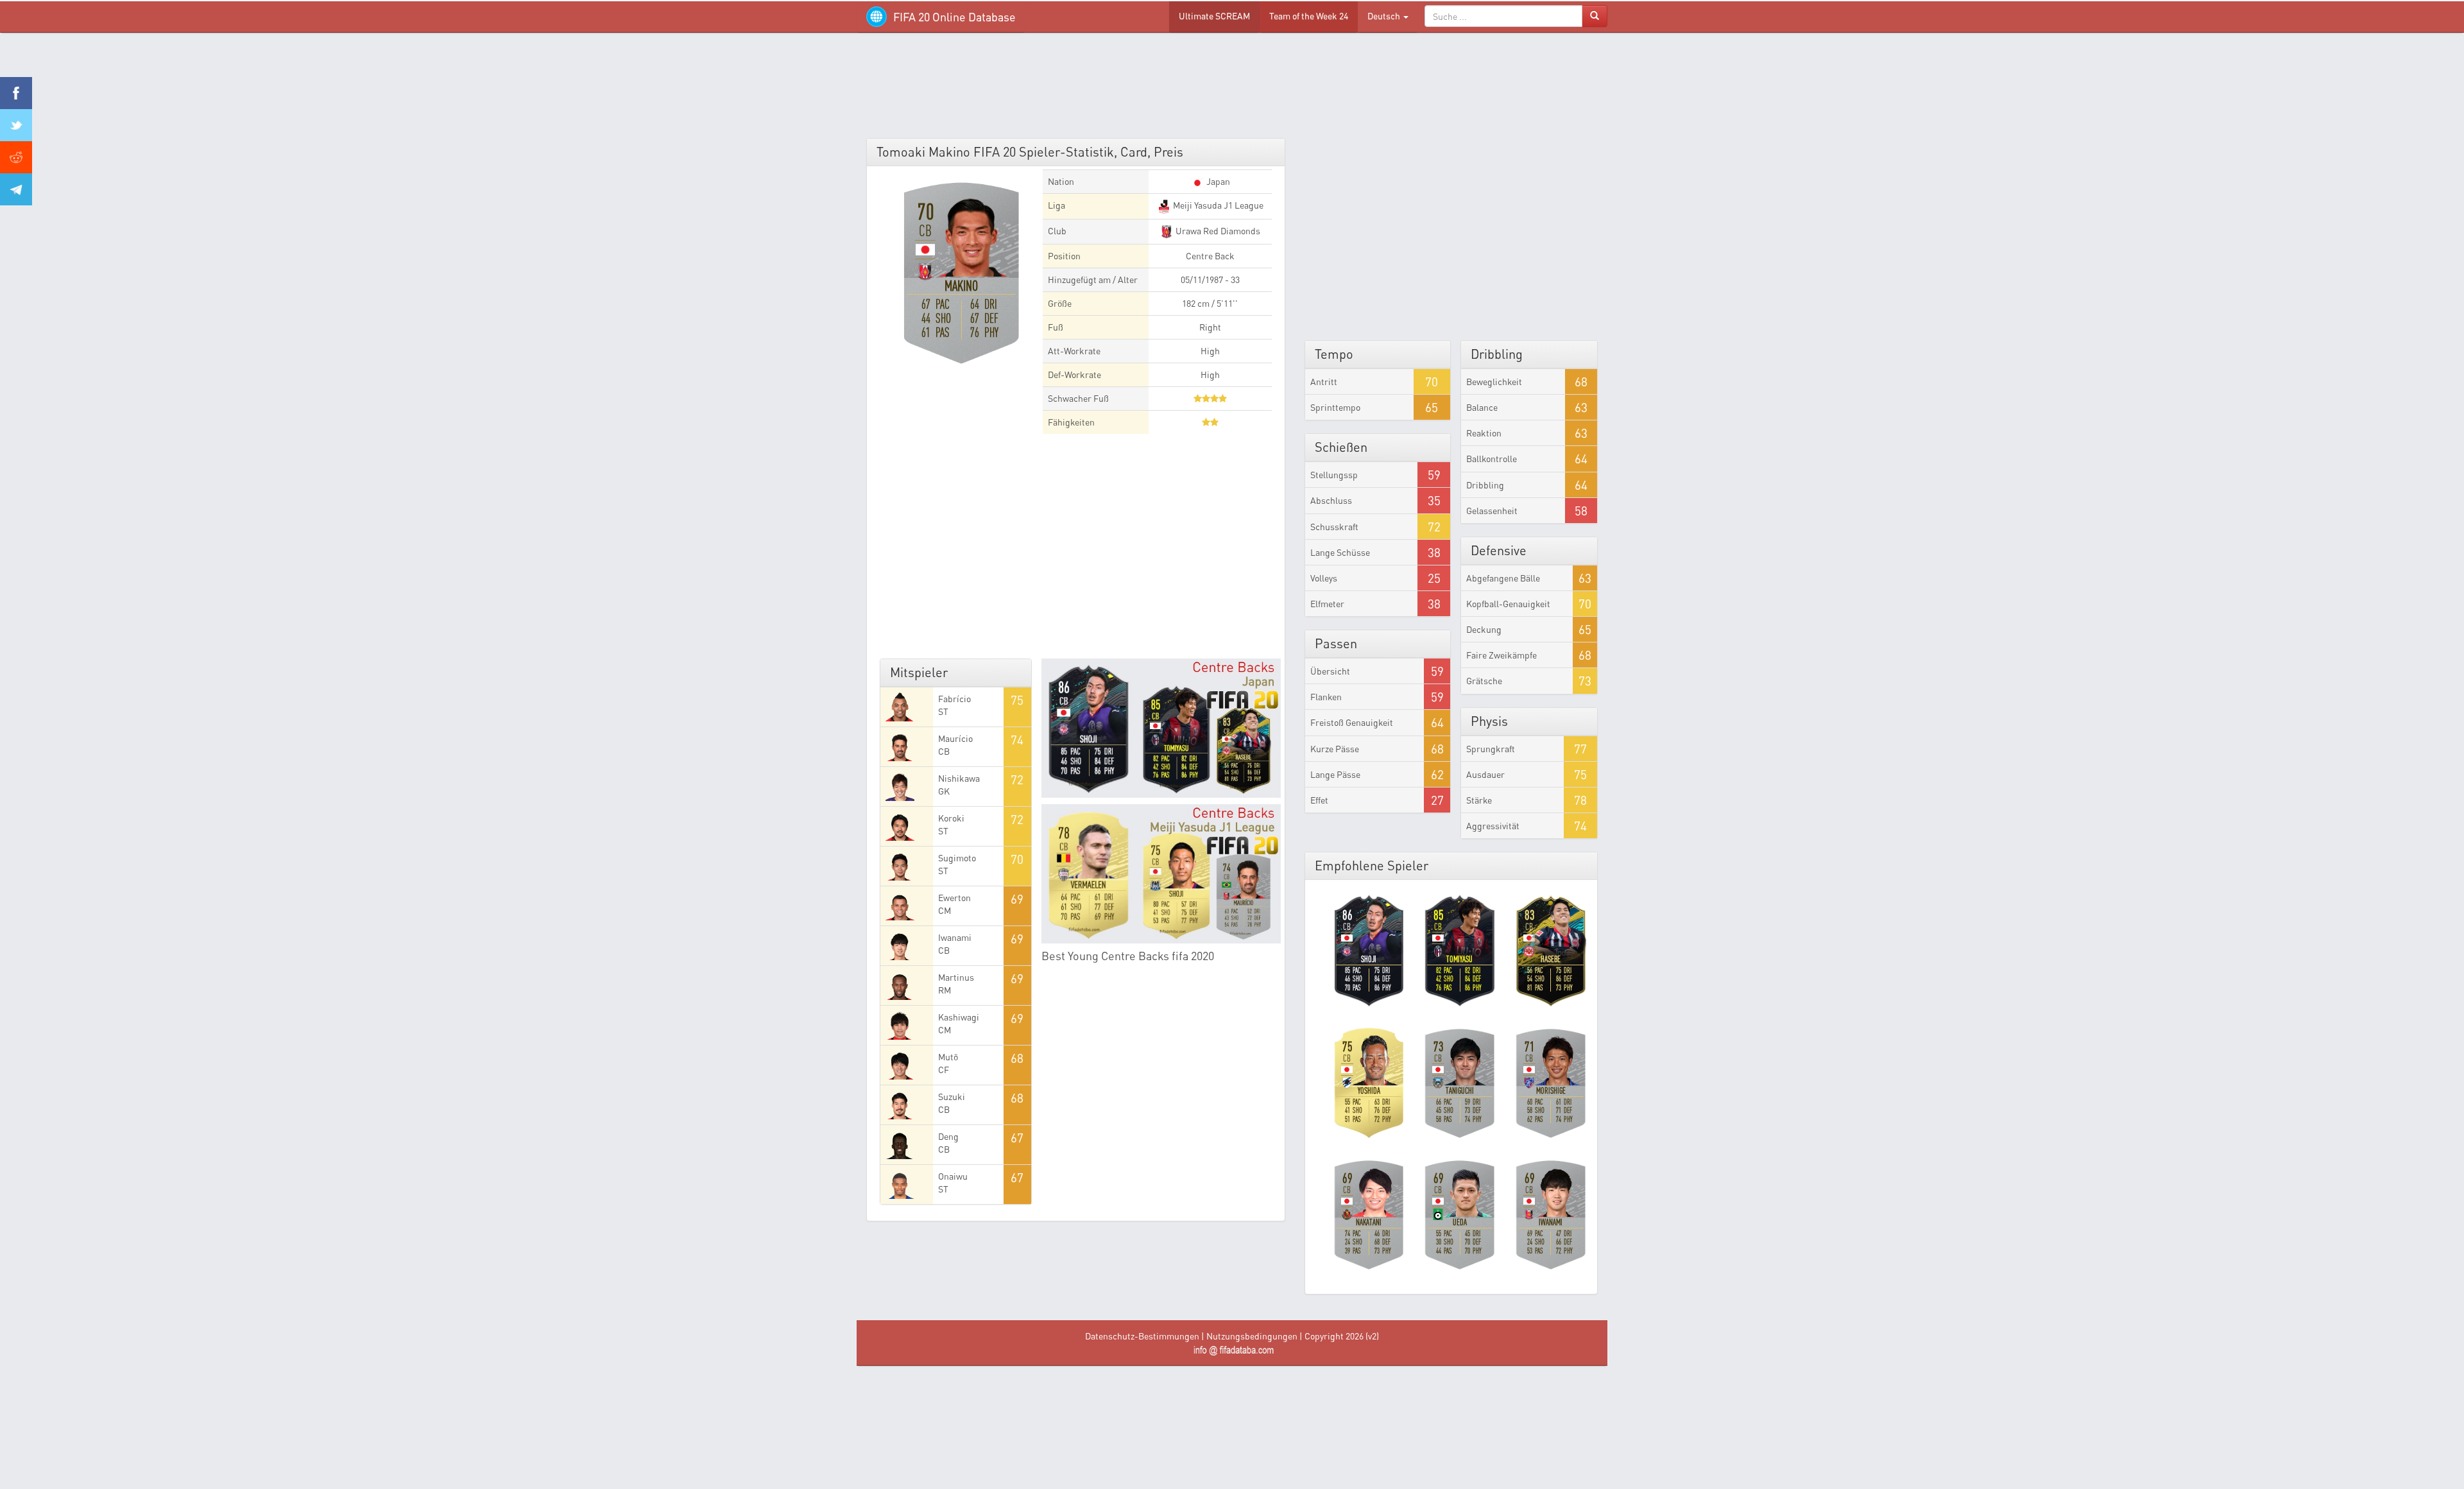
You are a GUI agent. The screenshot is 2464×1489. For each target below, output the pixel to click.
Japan (1217, 181)
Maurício (955, 738)
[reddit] (16, 157)
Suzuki (952, 1097)
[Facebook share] (16, 93)
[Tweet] (16, 125)
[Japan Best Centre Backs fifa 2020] (1161, 728)
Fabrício (954, 699)
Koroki (951, 818)
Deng (948, 1136)
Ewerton (954, 898)
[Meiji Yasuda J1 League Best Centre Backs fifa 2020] (1161, 874)
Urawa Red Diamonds (1217, 231)
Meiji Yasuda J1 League (1217, 205)
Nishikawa (959, 778)
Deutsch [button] (1385, 16)
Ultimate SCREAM (1214, 16)
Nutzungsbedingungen (1252, 1336)
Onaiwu (953, 1176)
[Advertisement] (1232, 90)
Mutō (948, 1057)
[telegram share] (16, 189)
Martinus (956, 977)
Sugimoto (957, 858)
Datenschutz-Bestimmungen (1142, 1336)
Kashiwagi (959, 1017)
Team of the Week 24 (1309, 16)
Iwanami (955, 937)
